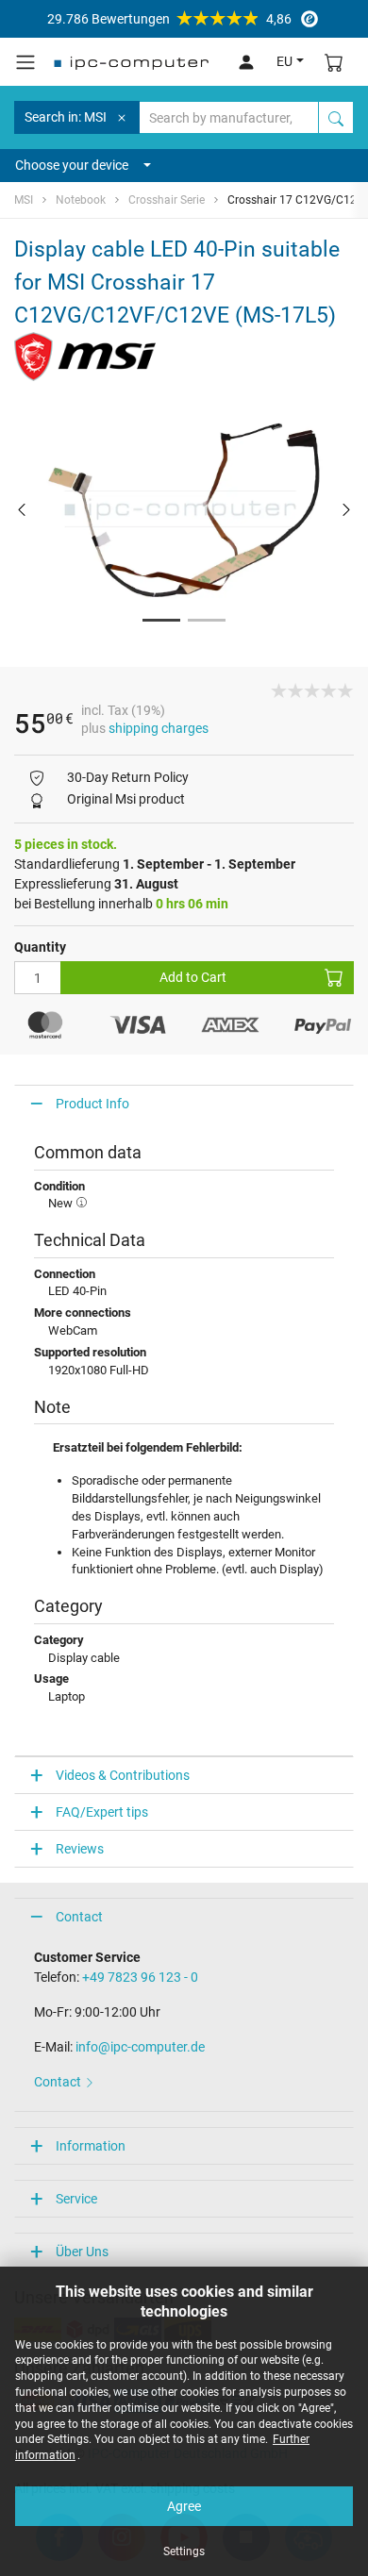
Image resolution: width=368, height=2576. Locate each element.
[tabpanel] (184, 509)
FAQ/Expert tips (102, 1812)
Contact (79, 1917)
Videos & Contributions (123, 1775)
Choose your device (72, 165)
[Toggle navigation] (25, 62)
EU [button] (284, 61)
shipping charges (159, 728)
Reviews (80, 1849)
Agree (184, 2506)
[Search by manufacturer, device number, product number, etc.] (336, 117)
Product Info (92, 1104)
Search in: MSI (66, 117)
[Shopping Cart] (334, 62)
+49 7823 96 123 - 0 (140, 1977)
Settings (184, 2551)
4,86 (169, 19)
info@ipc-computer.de (140, 2047)
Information (91, 2146)
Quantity (40, 947)
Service (76, 2199)
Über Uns (82, 2252)
